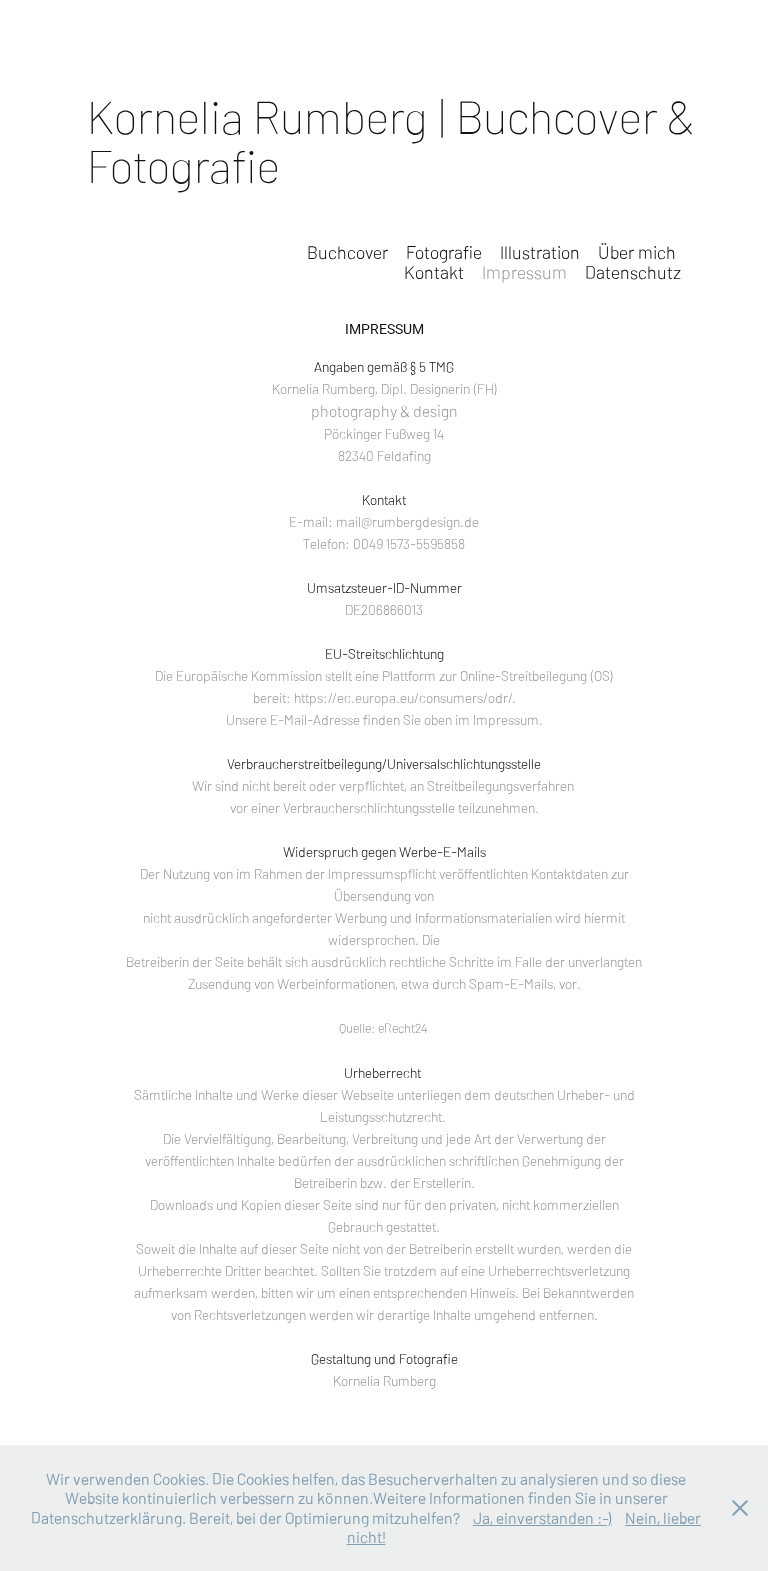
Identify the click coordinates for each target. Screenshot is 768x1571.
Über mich (637, 251)
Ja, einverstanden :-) (542, 1517)
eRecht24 (404, 1027)
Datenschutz (633, 271)
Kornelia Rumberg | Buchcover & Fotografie (395, 139)
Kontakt (434, 271)
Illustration (540, 251)
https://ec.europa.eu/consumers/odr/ (403, 697)
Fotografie (444, 251)
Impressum (524, 271)
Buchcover (347, 251)
